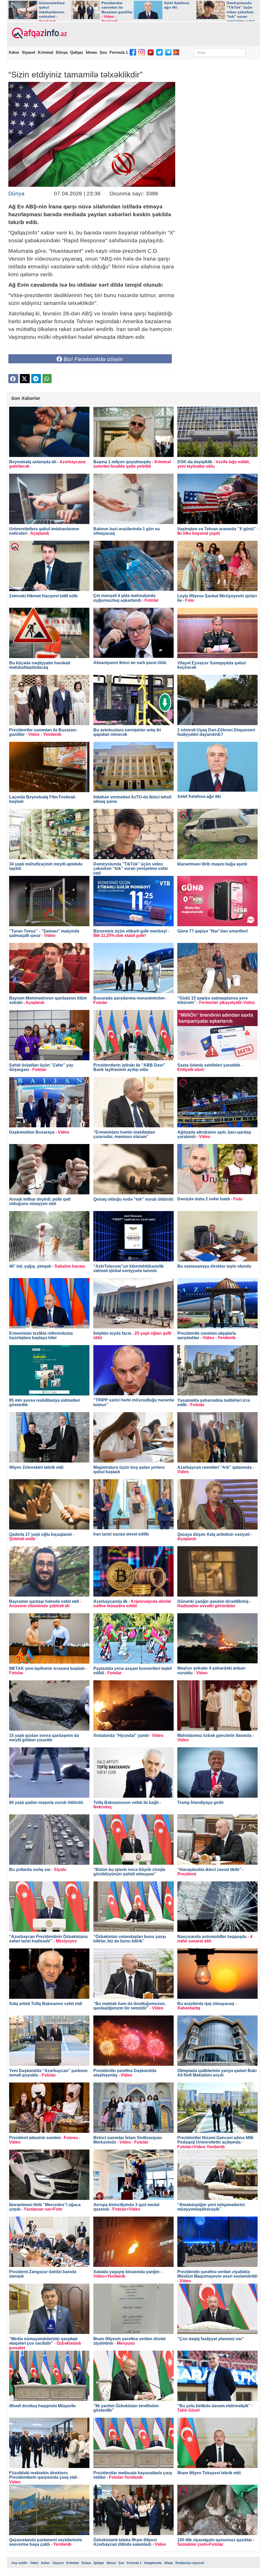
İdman (91, 52)
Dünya (62, 52)
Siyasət (29, 52)
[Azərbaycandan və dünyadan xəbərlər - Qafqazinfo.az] (39, 33)
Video (34, 2563)
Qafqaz (77, 52)
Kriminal (45, 52)
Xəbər (14, 52)
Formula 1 (119, 52)
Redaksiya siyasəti (190, 2563)
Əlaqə (169, 2563)
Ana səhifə (19, 2563)
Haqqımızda (153, 2563)
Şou (103, 52)
